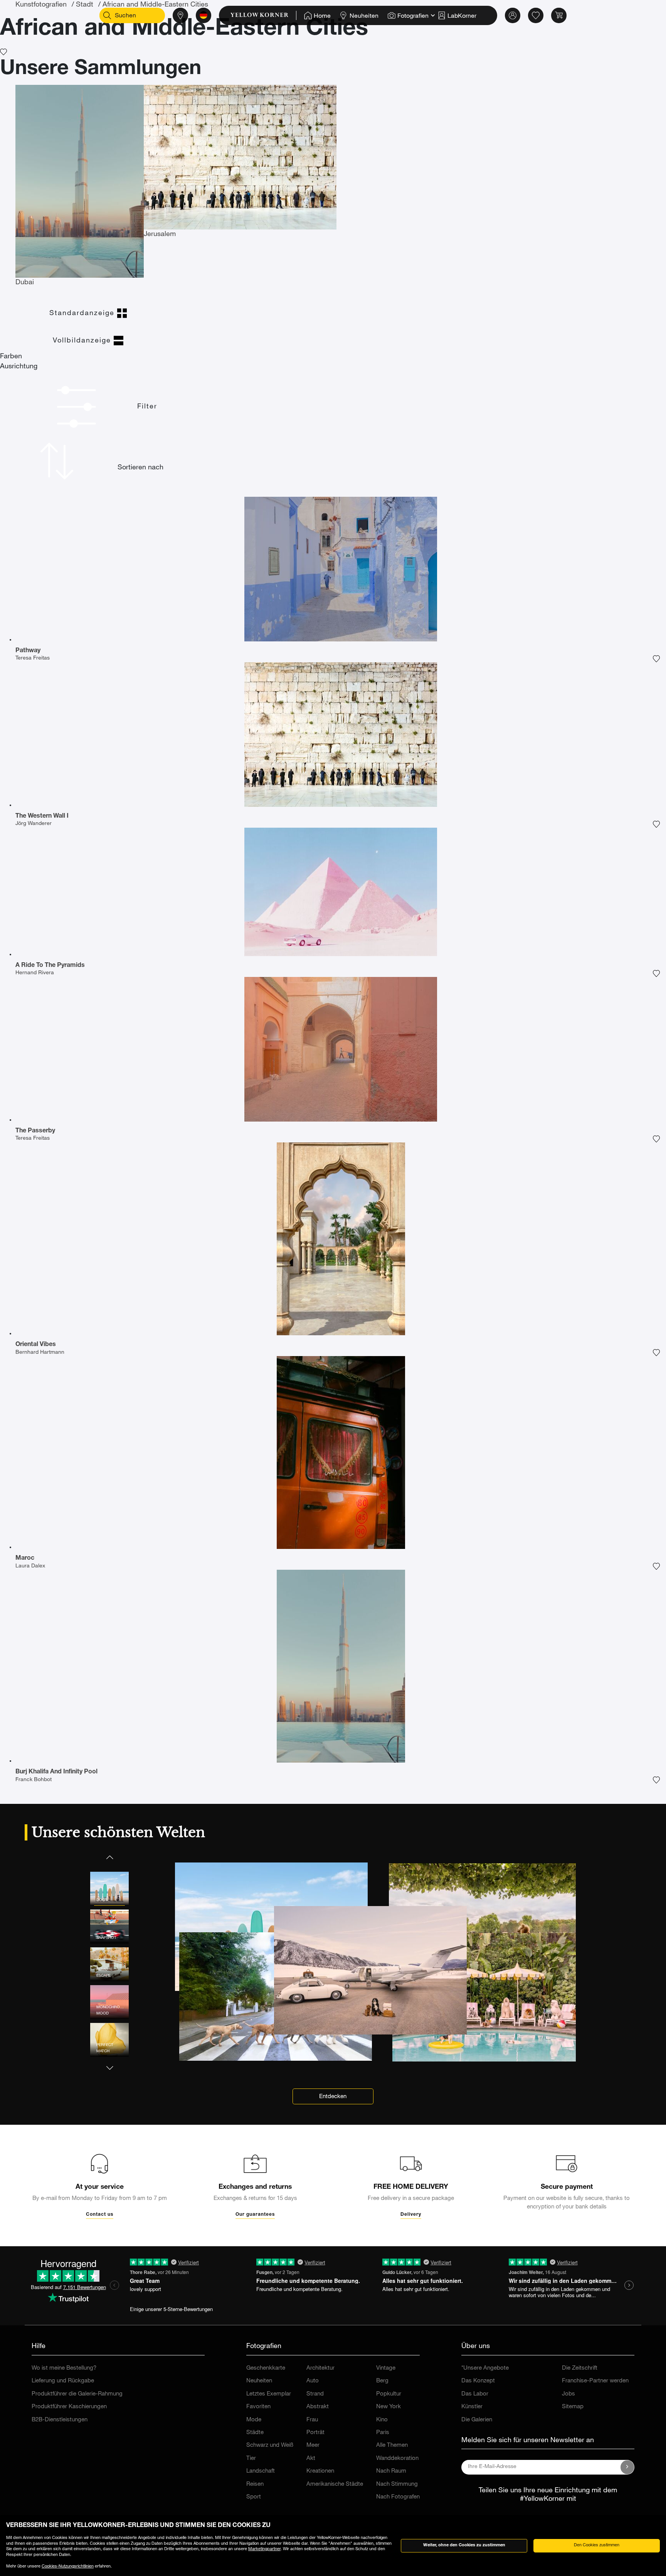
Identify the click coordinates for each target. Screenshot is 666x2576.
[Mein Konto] (513, 15)
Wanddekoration (397, 2459)
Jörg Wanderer (34, 824)
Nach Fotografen (398, 2497)
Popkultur (389, 2394)
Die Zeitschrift (580, 2368)
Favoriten (258, 2407)
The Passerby (35, 1131)
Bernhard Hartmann (40, 1353)
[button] (109, 1857)
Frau (312, 2420)
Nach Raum (391, 2471)
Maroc (25, 1559)
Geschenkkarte (266, 2368)
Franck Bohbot (34, 1780)
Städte (255, 2433)
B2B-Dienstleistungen (60, 2420)
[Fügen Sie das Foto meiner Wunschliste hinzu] (656, 659)
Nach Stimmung (397, 2484)
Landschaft (261, 2471)
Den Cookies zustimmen (597, 2545)
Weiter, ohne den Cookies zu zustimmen (464, 2545)
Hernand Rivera (35, 973)
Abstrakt (318, 2407)
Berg (382, 2381)
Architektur (320, 2368)
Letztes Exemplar (269, 2394)
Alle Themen (392, 2445)
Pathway (28, 651)
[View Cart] (559, 15)
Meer (313, 2445)
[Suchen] (107, 15)
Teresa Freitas (33, 658)
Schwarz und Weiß (270, 2445)
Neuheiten (259, 2381)
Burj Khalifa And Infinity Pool (56, 1772)
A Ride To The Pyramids (50, 966)
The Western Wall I (42, 816)
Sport (254, 2497)
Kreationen (320, 2471)
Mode (254, 2420)
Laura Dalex (30, 1566)
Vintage (386, 2368)
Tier (251, 2459)
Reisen (255, 2484)
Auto (313, 2381)
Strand (315, 2394)
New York (388, 2407)
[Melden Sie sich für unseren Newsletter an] (627, 2467)
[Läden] (180, 15)
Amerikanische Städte (335, 2484)
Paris (383, 2433)
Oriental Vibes (36, 1345)
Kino (382, 2420)
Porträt (315, 2433)
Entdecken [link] (333, 2097)
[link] (263, 15)
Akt (311, 2459)
